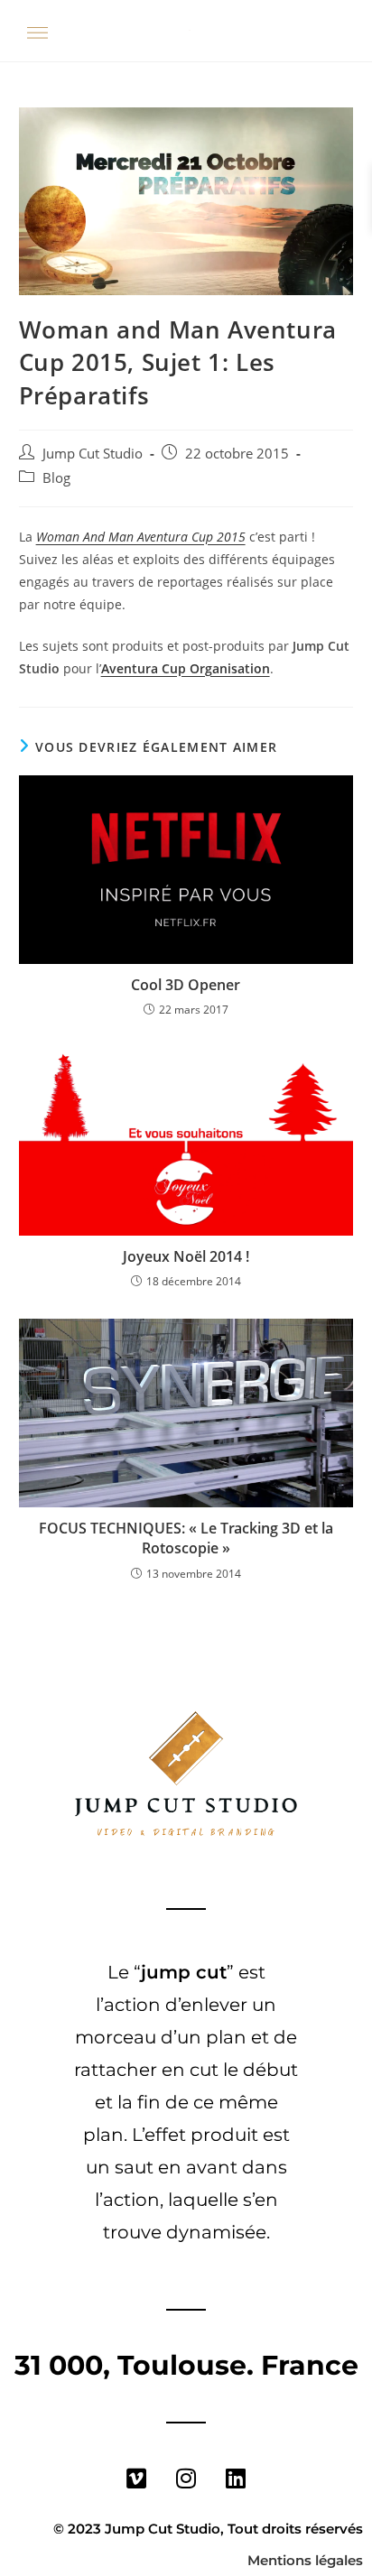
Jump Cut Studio (93, 454)
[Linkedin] (236, 2478)
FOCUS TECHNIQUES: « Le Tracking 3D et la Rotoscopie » (186, 1538)
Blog (56, 478)
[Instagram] (186, 2478)
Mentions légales (305, 2560)
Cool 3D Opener (186, 985)
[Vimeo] (136, 2478)
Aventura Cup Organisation (186, 668)
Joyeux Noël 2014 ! (186, 1256)
